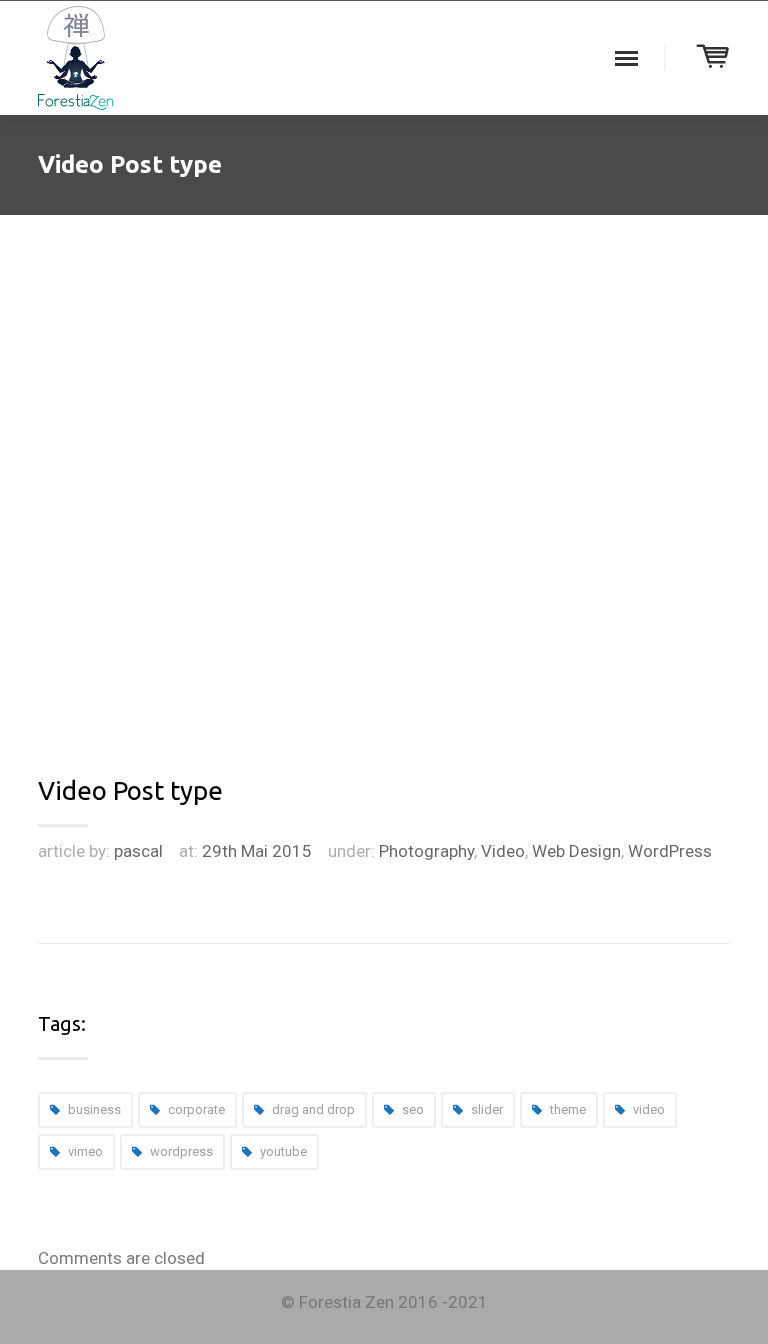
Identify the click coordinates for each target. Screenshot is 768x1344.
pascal (138, 851)
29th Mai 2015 (257, 851)
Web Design (576, 851)
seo (413, 1109)
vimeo (85, 1151)
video (649, 1109)
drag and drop (313, 1109)
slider (487, 1109)
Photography (426, 851)
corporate (196, 1109)
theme (568, 1109)
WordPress (670, 851)
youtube (283, 1151)
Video (503, 851)
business (94, 1109)
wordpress (181, 1151)
